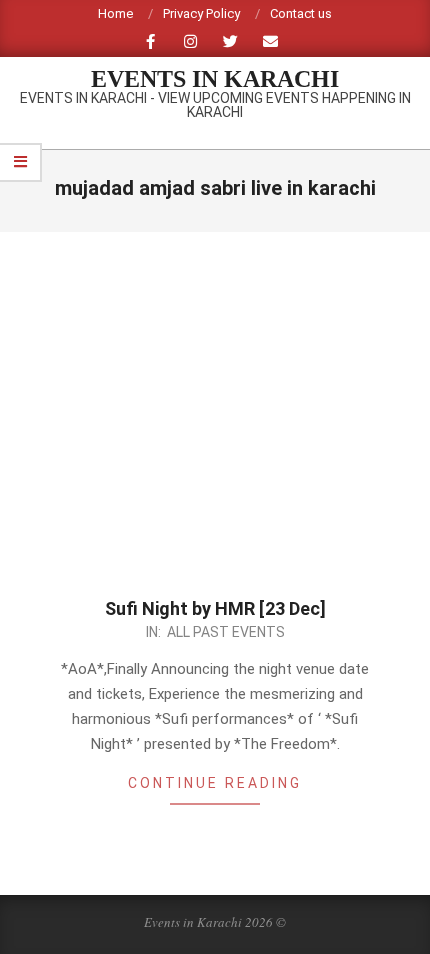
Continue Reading (215, 783)
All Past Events (226, 632)
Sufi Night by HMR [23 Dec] (215, 608)
